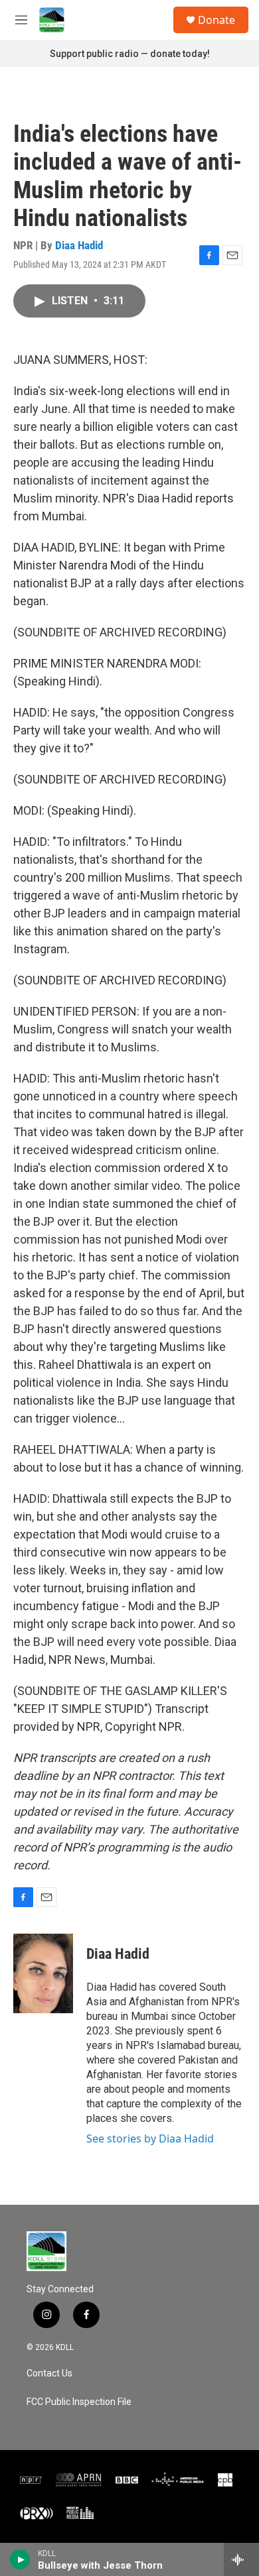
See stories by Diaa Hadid (150, 2138)
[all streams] (241, 2559)
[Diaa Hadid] (43, 1973)
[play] (20, 2559)
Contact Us (49, 2373)
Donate (216, 20)
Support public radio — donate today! (130, 54)
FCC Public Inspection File (79, 2402)
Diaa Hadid (79, 245)
